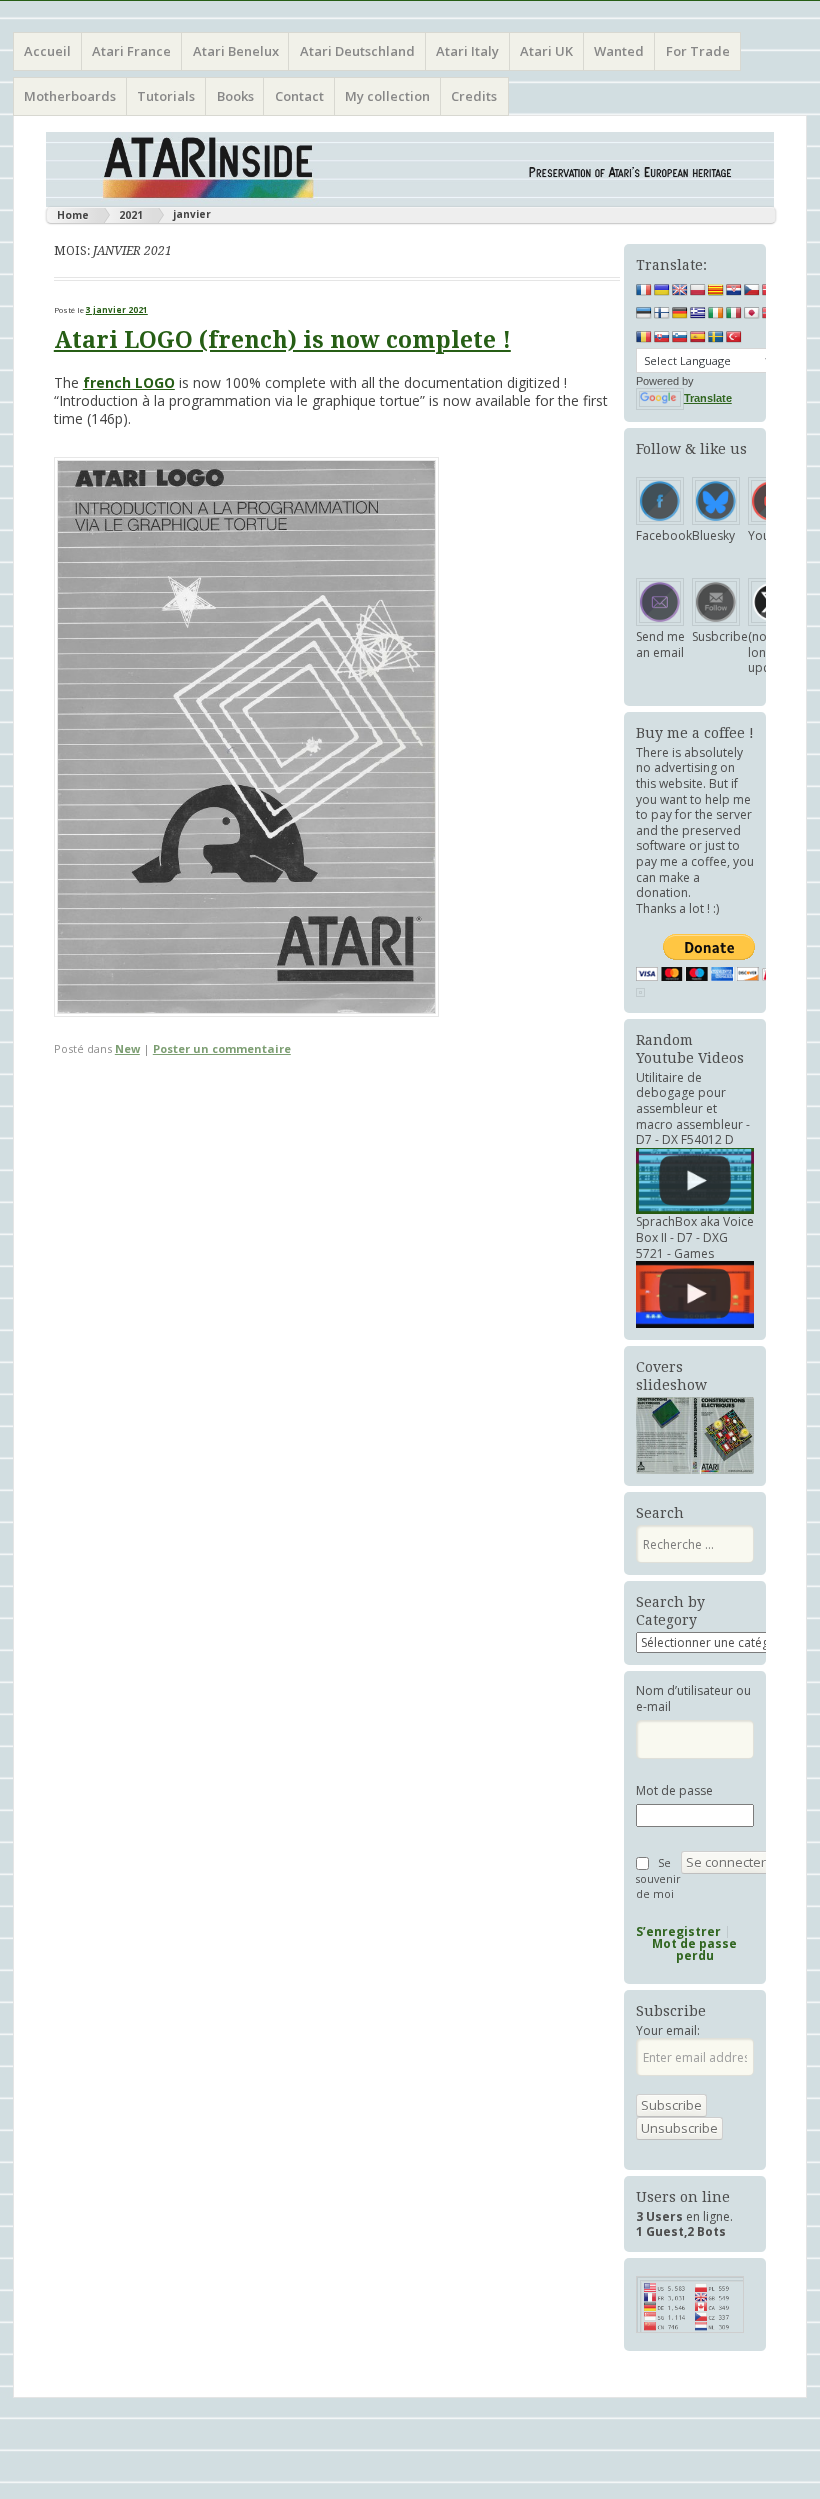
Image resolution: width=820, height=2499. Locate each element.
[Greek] (698, 313)
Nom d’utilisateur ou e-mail (693, 1698)
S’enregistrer (678, 1932)
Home (73, 215)
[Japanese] (752, 313)
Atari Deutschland (357, 51)
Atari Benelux (236, 51)
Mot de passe (674, 1791)
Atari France (131, 51)
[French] (644, 290)
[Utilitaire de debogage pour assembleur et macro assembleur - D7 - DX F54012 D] (695, 1181)
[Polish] (698, 290)
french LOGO (129, 382)
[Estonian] (644, 313)
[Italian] (734, 313)
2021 (131, 215)
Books (235, 96)
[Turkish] (734, 337)
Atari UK (546, 51)
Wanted (619, 51)
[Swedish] (716, 337)
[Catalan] (716, 290)
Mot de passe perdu (694, 1950)
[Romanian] (644, 337)
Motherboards (70, 96)
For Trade (698, 51)
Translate (708, 398)
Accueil (47, 51)
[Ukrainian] (662, 290)
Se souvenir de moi (658, 1878)
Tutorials (166, 96)
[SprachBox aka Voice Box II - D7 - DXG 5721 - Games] (695, 1294)
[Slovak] (662, 337)
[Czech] (752, 290)
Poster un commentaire (222, 1048)
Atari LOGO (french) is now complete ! (282, 340)
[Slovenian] (680, 337)
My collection (387, 96)
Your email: (668, 2030)
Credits (474, 96)
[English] (680, 290)
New (127, 1048)
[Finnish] (662, 313)
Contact (299, 96)
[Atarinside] (410, 169)
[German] (680, 313)
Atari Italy (467, 51)
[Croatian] (734, 290)
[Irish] (716, 313)
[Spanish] (698, 337)
